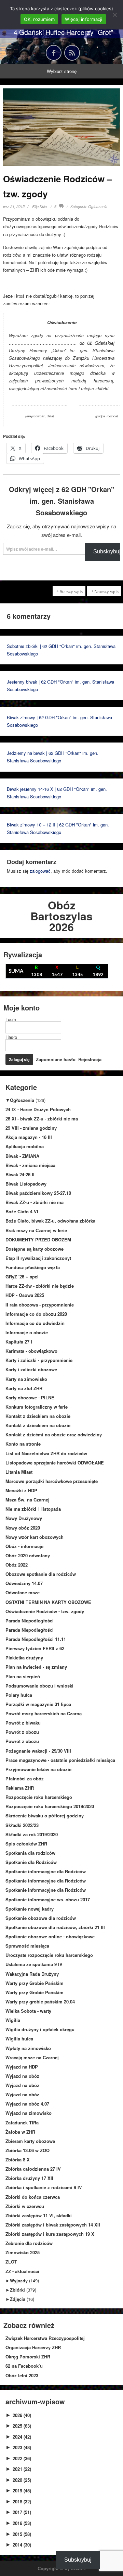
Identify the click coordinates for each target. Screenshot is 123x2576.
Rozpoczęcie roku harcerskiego (39, 1797)
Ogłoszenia (98, 206)
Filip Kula (39, 206)
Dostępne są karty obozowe (35, 1249)
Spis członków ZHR (26, 1844)
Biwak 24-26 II (20, 1174)
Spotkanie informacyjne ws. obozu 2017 (48, 1899)
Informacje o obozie (27, 1332)
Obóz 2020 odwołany (28, 1555)
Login (11, 1019)
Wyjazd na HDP (22, 2067)
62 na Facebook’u (24, 2366)
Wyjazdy (19, 2280)
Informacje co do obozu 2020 (36, 1314)
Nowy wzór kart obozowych (35, 1537)
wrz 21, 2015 (14, 206)
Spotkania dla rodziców (30, 1853)
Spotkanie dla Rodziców (31, 1862)
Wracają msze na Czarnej (32, 2057)
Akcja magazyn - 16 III (29, 1137)
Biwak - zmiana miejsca (30, 1165)
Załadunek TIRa (22, 2123)
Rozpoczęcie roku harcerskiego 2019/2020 (50, 1806)
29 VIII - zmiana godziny (31, 1128)
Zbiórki (17, 2290)
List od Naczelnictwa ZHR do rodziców (46, 1453)
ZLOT (11, 2262)
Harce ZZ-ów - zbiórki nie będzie (40, 1286)
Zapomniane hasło (56, 1059)
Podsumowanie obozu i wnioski (39, 1686)
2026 (22, 2415)
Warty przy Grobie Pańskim (35, 1983)
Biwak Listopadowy (26, 1184)
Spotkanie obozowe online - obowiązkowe (50, 1936)
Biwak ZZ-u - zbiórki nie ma (35, 1202)
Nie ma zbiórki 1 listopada (33, 1509)
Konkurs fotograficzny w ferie (37, 1407)
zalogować (40, 871)
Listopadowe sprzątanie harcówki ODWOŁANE (55, 1463)
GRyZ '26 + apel (22, 1277)
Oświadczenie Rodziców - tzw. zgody (45, 1611)
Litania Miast (19, 1472)
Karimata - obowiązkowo (31, 1351)
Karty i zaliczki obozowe (31, 1369)
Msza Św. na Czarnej (28, 1500)
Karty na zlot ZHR (24, 1388)
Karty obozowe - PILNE (30, 1397)
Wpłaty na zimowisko (28, 2048)
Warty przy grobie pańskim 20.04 (40, 2002)
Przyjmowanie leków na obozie (38, 1769)
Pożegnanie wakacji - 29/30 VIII (38, 1751)
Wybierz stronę (62, 71)
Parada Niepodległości (30, 1621)
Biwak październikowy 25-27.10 (38, 1193)
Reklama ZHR (20, 1788)
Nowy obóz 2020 (23, 1528)
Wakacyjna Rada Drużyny (32, 1974)
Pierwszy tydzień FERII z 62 (35, 1648)
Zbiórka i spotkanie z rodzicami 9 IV (44, 2187)
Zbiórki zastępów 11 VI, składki (39, 2215)
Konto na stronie (23, 1444)
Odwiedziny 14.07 (24, 1583)
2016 (22, 2523)
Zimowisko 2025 (23, 2252)
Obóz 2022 (17, 1565)
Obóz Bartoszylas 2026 (61, 916)
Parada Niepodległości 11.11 (36, 1639)
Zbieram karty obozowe (30, 2141)
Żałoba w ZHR (20, 2132)
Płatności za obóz (25, 1778)
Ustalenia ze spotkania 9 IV (34, 1964)
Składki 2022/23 (22, 1825)
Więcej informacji (84, 19)
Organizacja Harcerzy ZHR (33, 2347)
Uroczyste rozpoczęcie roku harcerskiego (49, 1955)
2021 (22, 2469)
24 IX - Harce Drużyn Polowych (38, 1109)
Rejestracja (90, 1059)
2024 (22, 2437)
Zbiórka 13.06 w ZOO (28, 2150)
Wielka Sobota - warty (28, 2011)
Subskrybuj (78, 2560)
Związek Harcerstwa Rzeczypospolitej (45, 2338)
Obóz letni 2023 (22, 2375)
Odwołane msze (23, 1592)
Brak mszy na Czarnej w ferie (36, 1230)
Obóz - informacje (24, 1546)
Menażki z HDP (21, 1490)
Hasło (11, 1037)
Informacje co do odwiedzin (35, 1323)
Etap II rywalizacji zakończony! (38, 1258)
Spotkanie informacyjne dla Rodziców (46, 1871)
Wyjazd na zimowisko (29, 2113)
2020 (22, 2480)
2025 (22, 2426)
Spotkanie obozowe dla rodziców (41, 1918)
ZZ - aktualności (22, 2271)
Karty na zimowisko (26, 1379)
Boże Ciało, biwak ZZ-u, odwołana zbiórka (50, 1221)
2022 (22, 2458)
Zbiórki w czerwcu (25, 2206)
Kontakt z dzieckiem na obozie (38, 1416)
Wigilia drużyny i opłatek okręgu (40, 2029)
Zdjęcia (18, 2299)
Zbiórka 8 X (18, 2160)
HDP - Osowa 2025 (25, 1295)
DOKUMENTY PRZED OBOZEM (38, 1240)
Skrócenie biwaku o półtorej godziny (45, 1816)
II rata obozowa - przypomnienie (40, 1305)
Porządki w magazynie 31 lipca (38, 1704)
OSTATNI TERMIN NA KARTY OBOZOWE (48, 1602)
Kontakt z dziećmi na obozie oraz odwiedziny (54, 1434)
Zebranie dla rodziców (29, 2243)
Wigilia (13, 2020)
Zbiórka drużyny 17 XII (29, 2178)
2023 (22, 2447)
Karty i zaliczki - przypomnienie (39, 1360)
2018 (22, 2501)
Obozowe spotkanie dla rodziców (41, 1574)
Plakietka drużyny (24, 1658)
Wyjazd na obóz (22, 2076)
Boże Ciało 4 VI (22, 1211)
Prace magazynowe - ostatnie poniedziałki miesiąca (60, 1760)
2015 (22, 2534)
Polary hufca (19, 1695)
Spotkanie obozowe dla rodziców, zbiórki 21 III (55, 1927)
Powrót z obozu (22, 1732)
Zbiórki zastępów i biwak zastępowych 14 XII (53, 2225)
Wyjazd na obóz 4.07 (27, 2104)
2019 (22, 2491)
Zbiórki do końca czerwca (33, 2197)
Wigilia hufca (19, 2039)
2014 (22, 2545)
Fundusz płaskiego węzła (33, 1267)
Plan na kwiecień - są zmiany (36, 1667)
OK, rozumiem (39, 19)
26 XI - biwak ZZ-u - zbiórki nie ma (42, 1119)
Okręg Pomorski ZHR (28, 2357)
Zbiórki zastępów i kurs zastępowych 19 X (50, 2234)
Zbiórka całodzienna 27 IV (33, 2169)
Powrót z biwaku (23, 1723)
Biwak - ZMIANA (22, 1156)
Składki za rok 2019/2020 (32, 1834)
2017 (22, 2512)
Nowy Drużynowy (24, 1518)
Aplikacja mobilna (25, 1146)
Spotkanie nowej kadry (30, 1909)
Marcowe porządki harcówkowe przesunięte (52, 1481)
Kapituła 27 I (19, 1342)
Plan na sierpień (23, 1676)
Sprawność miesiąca (27, 1946)
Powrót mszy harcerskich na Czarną (44, 1713)
